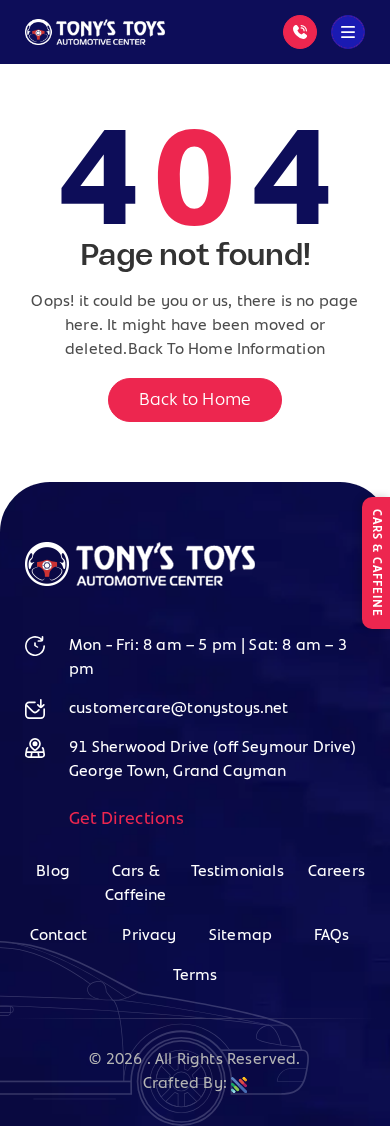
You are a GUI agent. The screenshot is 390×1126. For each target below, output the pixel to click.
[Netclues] (239, 1084)
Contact (58, 936)
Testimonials (237, 872)
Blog (53, 872)
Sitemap (240, 936)
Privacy (149, 936)
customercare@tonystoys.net (179, 709)
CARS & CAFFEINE (376, 563)
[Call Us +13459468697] (300, 32)
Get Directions (127, 820)
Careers (336, 872)
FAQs (332, 936)
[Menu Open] (348, 32)
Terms (195, 976)
